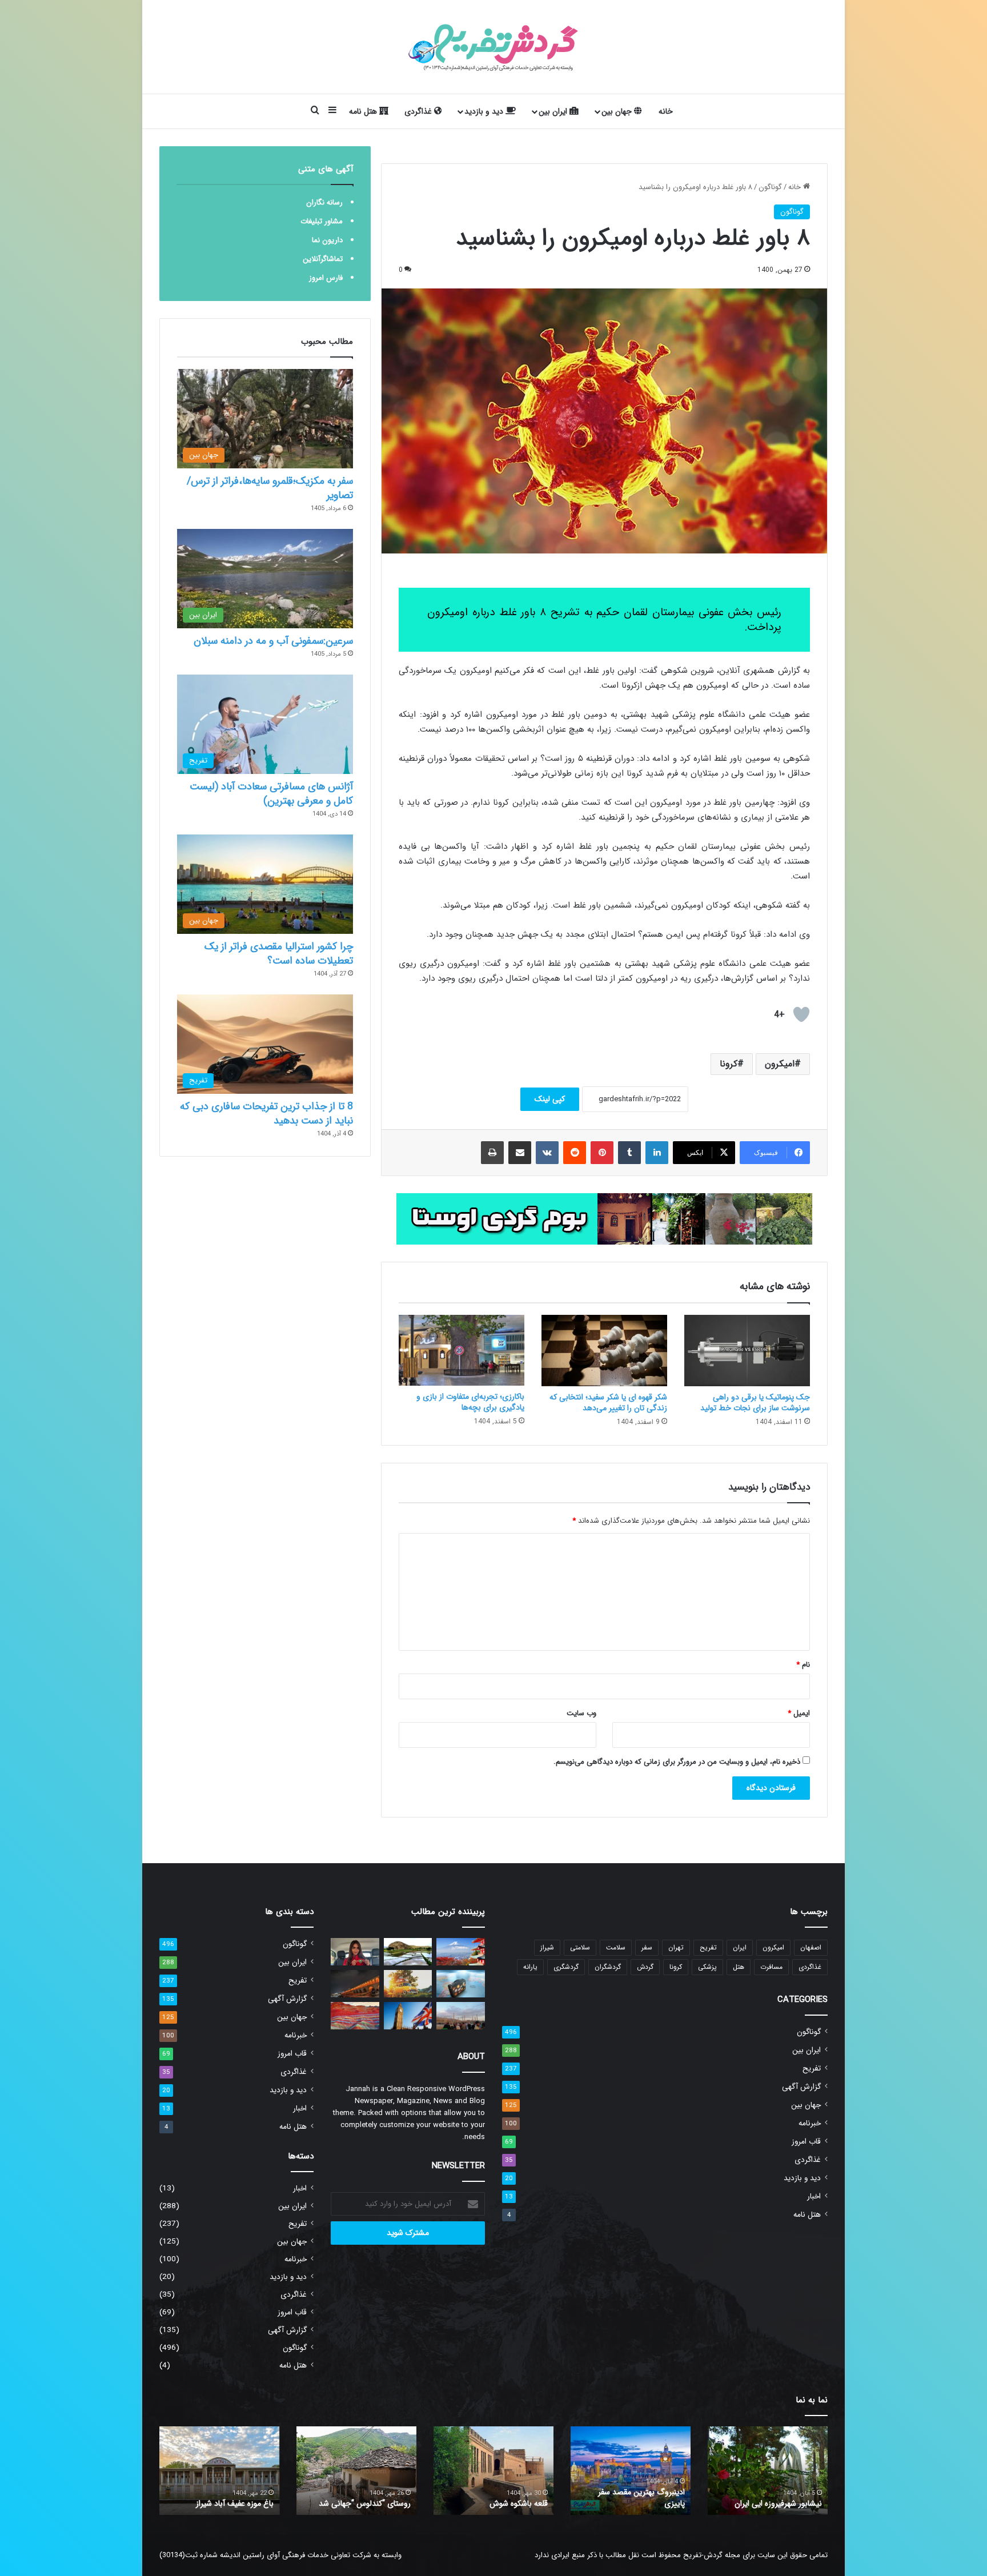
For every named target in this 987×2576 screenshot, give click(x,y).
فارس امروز (326, 278)
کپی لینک (550, 1099)
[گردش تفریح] (493, 47)
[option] (768, 2471)
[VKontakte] (547, 1153)
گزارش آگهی (801, 2087)
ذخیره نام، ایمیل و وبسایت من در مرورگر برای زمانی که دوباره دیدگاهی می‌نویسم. (677, 1762)
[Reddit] (575, 1153)
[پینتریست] (602, 1153)
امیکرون (780, 1064)
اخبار (814, 2196)
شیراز (547, 1947)
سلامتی (580, 1947)
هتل (739, 1967)
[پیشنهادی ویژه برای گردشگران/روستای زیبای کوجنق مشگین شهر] (408, 1952)
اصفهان (811, 1947)
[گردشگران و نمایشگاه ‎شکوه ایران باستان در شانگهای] (461, 2016)
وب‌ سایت (581, 1713)
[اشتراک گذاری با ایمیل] (520, 1153)
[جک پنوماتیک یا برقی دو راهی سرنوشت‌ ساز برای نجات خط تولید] (747, 1350)
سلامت (616, 1947)
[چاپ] (492, 1153)
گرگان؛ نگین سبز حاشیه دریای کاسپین (775, 2498)
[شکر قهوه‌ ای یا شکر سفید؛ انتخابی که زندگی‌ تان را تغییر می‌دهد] (604, 1350)
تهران (676, 1947)
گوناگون (770, 187)
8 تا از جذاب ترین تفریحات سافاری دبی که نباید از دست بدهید (266, 1114)
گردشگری (566, 1967)
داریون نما (327, 240)
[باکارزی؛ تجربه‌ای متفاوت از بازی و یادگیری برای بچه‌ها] (462, 1350)
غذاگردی (419, 111)
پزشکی (707, 1967)
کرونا (729, 1064)
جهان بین (618, 111)
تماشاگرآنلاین (323, 259)
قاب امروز (806, 2142)
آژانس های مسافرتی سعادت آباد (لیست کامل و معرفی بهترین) (271, 794)
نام (803, 1665)
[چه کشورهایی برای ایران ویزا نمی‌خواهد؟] (461, 1984)
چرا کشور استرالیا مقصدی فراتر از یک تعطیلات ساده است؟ (279, 954)
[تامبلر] (629, 1153)
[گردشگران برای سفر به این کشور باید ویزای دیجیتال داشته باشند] (408, 2016)
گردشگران (608, 1967)
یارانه (530, 1967)
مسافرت (771, 1967)
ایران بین (554, 111)
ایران (740, 1947)
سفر (647, 1947)
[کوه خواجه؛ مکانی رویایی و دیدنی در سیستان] (355, 2016)
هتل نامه (364, 111)
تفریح (708, 1947)
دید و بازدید (485, 111)
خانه (666, 111)
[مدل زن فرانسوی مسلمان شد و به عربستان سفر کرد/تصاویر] (355, 1952)
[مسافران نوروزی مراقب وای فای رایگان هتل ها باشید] (408, 1984)
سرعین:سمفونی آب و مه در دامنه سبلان (273, 641)
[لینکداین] (657, 1153)
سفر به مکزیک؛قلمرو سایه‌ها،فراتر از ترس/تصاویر (270, 488)
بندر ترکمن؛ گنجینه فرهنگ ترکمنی (220, 2503)
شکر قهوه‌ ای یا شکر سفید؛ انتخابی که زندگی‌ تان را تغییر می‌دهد (608, 1403)
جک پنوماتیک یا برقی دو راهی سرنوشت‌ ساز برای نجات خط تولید (755, 1403)
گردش (645, 1967)
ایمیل (799, 1713)
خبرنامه (810, 2123)
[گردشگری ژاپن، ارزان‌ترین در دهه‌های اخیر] (461, 1952)
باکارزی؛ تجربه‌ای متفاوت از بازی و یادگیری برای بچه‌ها (470, 1402)
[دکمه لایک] (801, 1014)
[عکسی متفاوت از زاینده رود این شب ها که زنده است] (355, 1984)
